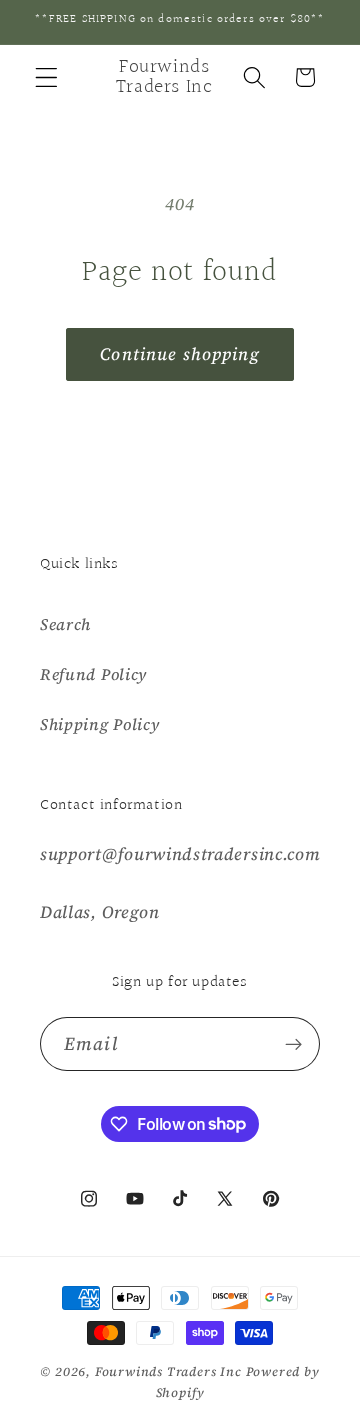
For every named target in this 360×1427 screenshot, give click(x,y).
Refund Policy (93, 674)
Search (65, 624)
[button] (46, 77)
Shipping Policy (99, 724)
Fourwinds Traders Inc (168, 1371)
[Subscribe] (293, 1044)
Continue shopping (180, 354)
